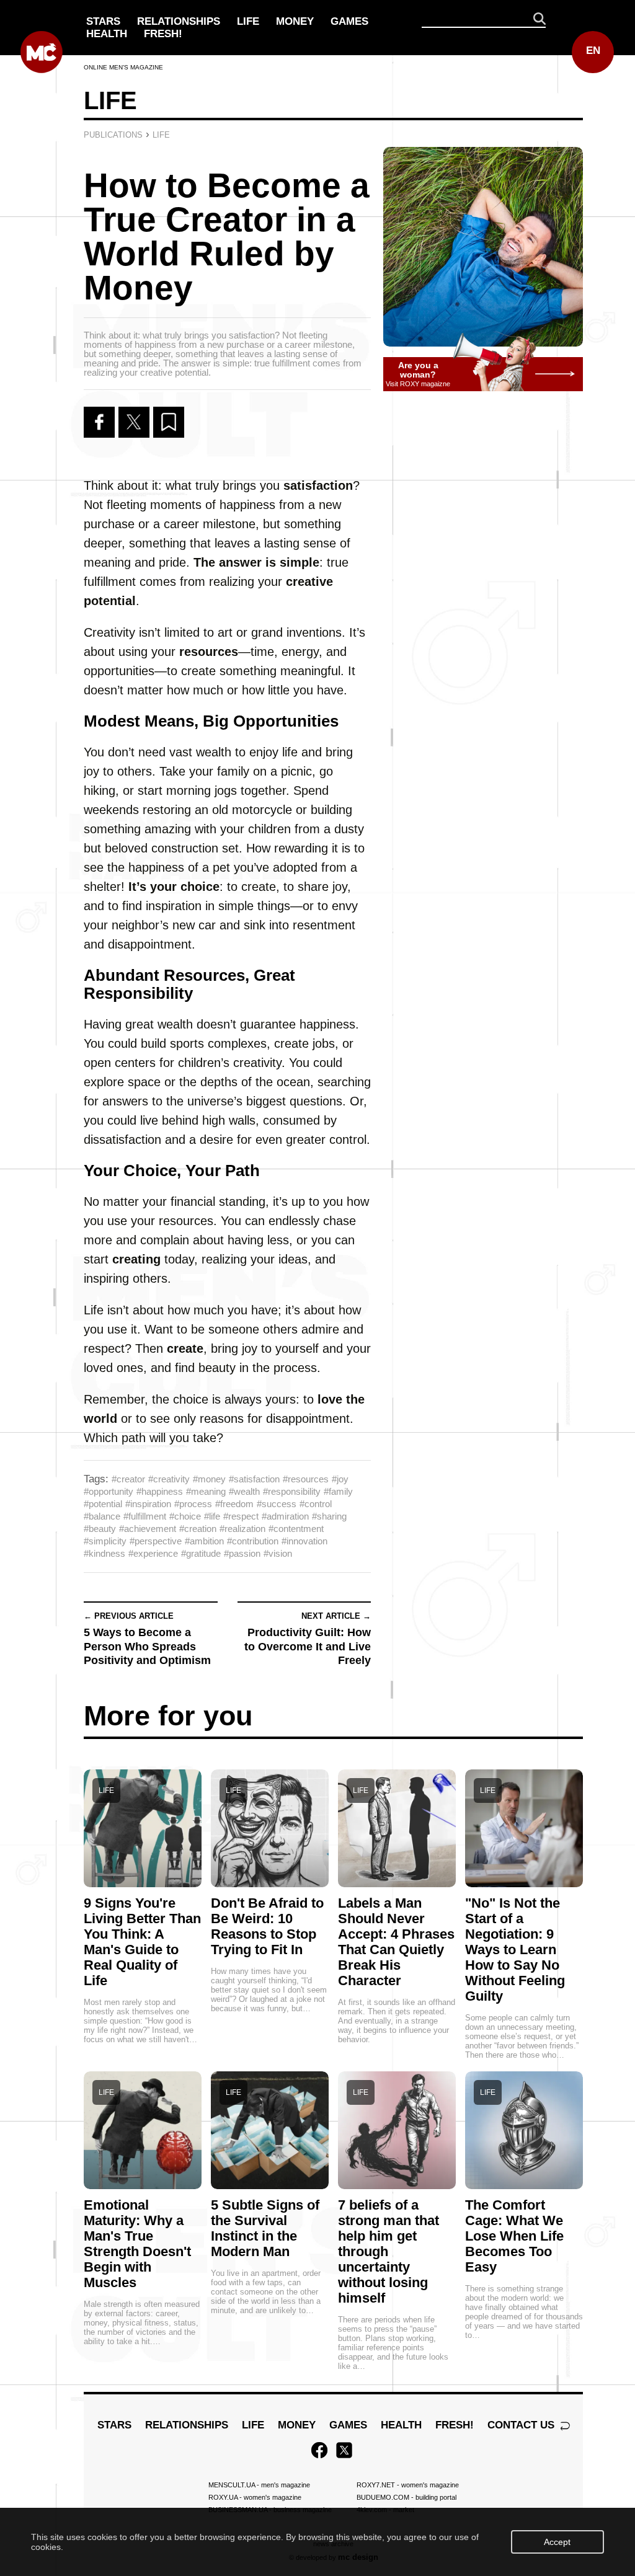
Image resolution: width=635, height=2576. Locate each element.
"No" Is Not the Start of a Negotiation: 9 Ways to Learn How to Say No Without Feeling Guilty (515, 1950)
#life (212, 1516)
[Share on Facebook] (99, 422)
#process (193, 1504)
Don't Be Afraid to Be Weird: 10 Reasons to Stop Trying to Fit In (267, 1926)
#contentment (296, 1529)
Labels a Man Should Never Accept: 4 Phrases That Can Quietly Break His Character (396, 1942)
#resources (306, 1479)
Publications (113, 135)
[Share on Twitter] (134, 422)
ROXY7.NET (408, 2485)
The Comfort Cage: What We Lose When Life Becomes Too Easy (514, 2236)
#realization (242, 1529)
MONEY (295, 21)
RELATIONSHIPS (179, 21)
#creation (198, 1529)
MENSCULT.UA (259, 2485)
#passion (242, 1553)
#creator (128, 1479)
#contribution (253, 1541)
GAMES (349, 21)
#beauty (100, 1529)
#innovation (304, 1541)
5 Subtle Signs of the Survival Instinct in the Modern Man (265, 2228)
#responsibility (292, 1491)
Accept (557, 2542)
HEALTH (107, 34)
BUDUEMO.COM (406, 2497)
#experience (153, 1553)
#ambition (204, 1541)
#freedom (234, 1504)
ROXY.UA (255, 2497)
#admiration (285, 1516)
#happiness (160, 1491)
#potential (103, 1504)
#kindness (104, 1553)
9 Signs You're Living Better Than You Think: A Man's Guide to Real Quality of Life (142, 1942)
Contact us (522, 2425)
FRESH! (163, 34)
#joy (340, 1479)
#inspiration (148, 1504)
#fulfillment (145, 1516)
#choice (185, 1516)
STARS (103, 21)
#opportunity (109, 1491)
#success (277, 1504)
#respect (241, 1516)
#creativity (169, 1479)
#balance (102, 1516)
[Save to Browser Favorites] (169, 422)
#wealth (244, 1491)
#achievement (148, 1529)
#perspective (156, 1541)
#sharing (329, 1516)
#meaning (206, 1491)
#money (209, 1479)
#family (338, 1491)
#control (316, 1504)
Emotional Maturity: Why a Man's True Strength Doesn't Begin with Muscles (137, 2244)
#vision (278, 1553)
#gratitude (201, 1553)
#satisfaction (254, 1479)
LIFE (248, 21)
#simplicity (105, 1541)
